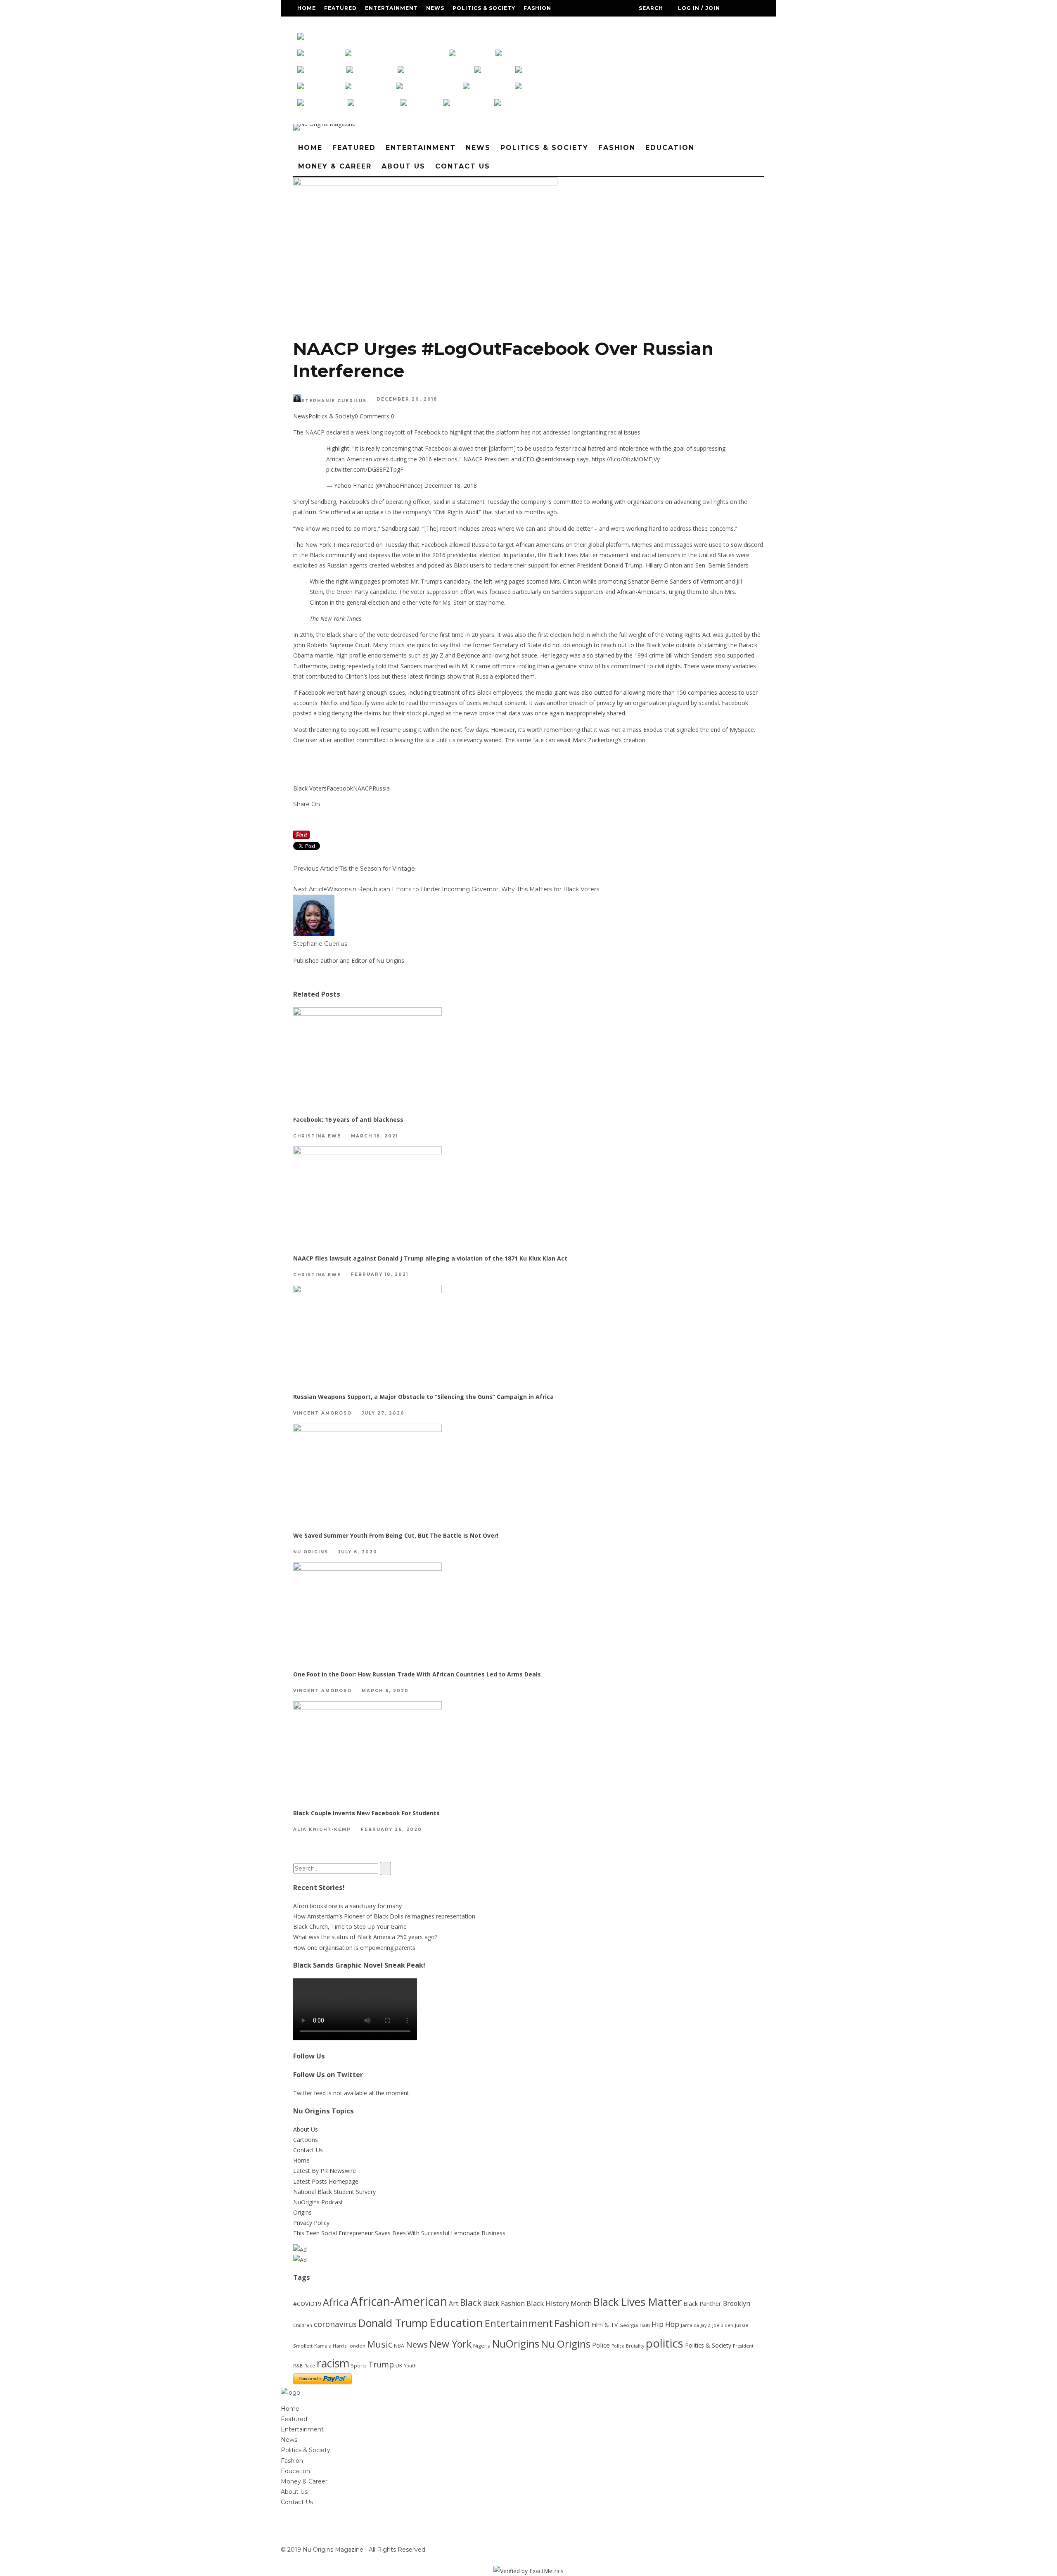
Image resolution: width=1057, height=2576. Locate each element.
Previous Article (316, 869)
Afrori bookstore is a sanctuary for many (347, 1906)
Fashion (537, 8)
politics (665, 2343)
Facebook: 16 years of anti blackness (348, 1119)
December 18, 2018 (450, 486)
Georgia (629, 2325)
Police (601, 2345)
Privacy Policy (311, 2223)
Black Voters (310, 788)
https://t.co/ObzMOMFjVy (626, 459)
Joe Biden (723, 2325)
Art (454, 2303)
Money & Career (369, 25)
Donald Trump (393, 2323)
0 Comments (372, 416)
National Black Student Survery (334, 2192)
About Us (420, 25)
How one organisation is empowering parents (354, 1948)
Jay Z (706, 2325)
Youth (410, 2366)
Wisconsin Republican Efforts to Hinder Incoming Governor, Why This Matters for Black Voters (463, 889)
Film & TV (605, 2325)
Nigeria (482, 2346)
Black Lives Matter (638, 2302)
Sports (359, 2366)
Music (380, 2344)
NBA (399, 2346)
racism (333, 2363)
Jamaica (690, 2325)
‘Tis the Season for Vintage (377, 869)
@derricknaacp (556, 459)
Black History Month (559, 2303)
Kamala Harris (331, 2346)
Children (303, 2325)
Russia (381, 788)
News (435, 8)
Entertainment (391, 8)
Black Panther (702, 2304)
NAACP (363, 788)
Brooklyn (737, 2303)
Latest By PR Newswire (325, 2171)
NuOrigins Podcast (318, 2202)
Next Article (310, 889)
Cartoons (306, 2140)
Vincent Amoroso (322, 1414)
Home (307, 8)
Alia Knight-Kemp (322, 1829)
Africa (336, 2302)
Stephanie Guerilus (334, 401)
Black (471, 2302)
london (357, 2346)
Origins (302, 2212)
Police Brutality (628, 2346)
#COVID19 (307, 2304)
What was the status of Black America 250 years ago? (365, 1937)
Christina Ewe (317, 1136)
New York (450, 2344)
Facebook (340, 788)
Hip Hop (665, 2324)
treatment (447, 692)
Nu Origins (311, 1552)
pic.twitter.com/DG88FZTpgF (365, 469)
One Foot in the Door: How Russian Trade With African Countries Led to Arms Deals (417, 1674)
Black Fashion (504, 2303)
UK (399, 2365)
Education (316, 25)
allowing (635, 692)
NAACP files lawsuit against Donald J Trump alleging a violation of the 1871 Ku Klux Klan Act (430, 1258)
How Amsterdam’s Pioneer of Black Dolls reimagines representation (384, 1916)
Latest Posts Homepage (326, 2181)
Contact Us (464, 25)
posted (302, 713)
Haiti (645, 2325)
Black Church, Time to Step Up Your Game (350, 1927)
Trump (381, 2365)
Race (310, 2366)
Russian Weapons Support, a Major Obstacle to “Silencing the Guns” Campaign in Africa (423, 1397)
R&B (298, 2366)
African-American (399, 2301)
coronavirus (335, 2324)
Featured (340, 8)
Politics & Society (484, 8)
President (743, 2346)
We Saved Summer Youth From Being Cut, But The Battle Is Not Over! (396, 1535)
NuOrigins (516, 2344)
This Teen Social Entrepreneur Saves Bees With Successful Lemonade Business (399, 2233)
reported (363, 545)
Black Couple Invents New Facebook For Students (366, 1813)
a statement (468, 502)
